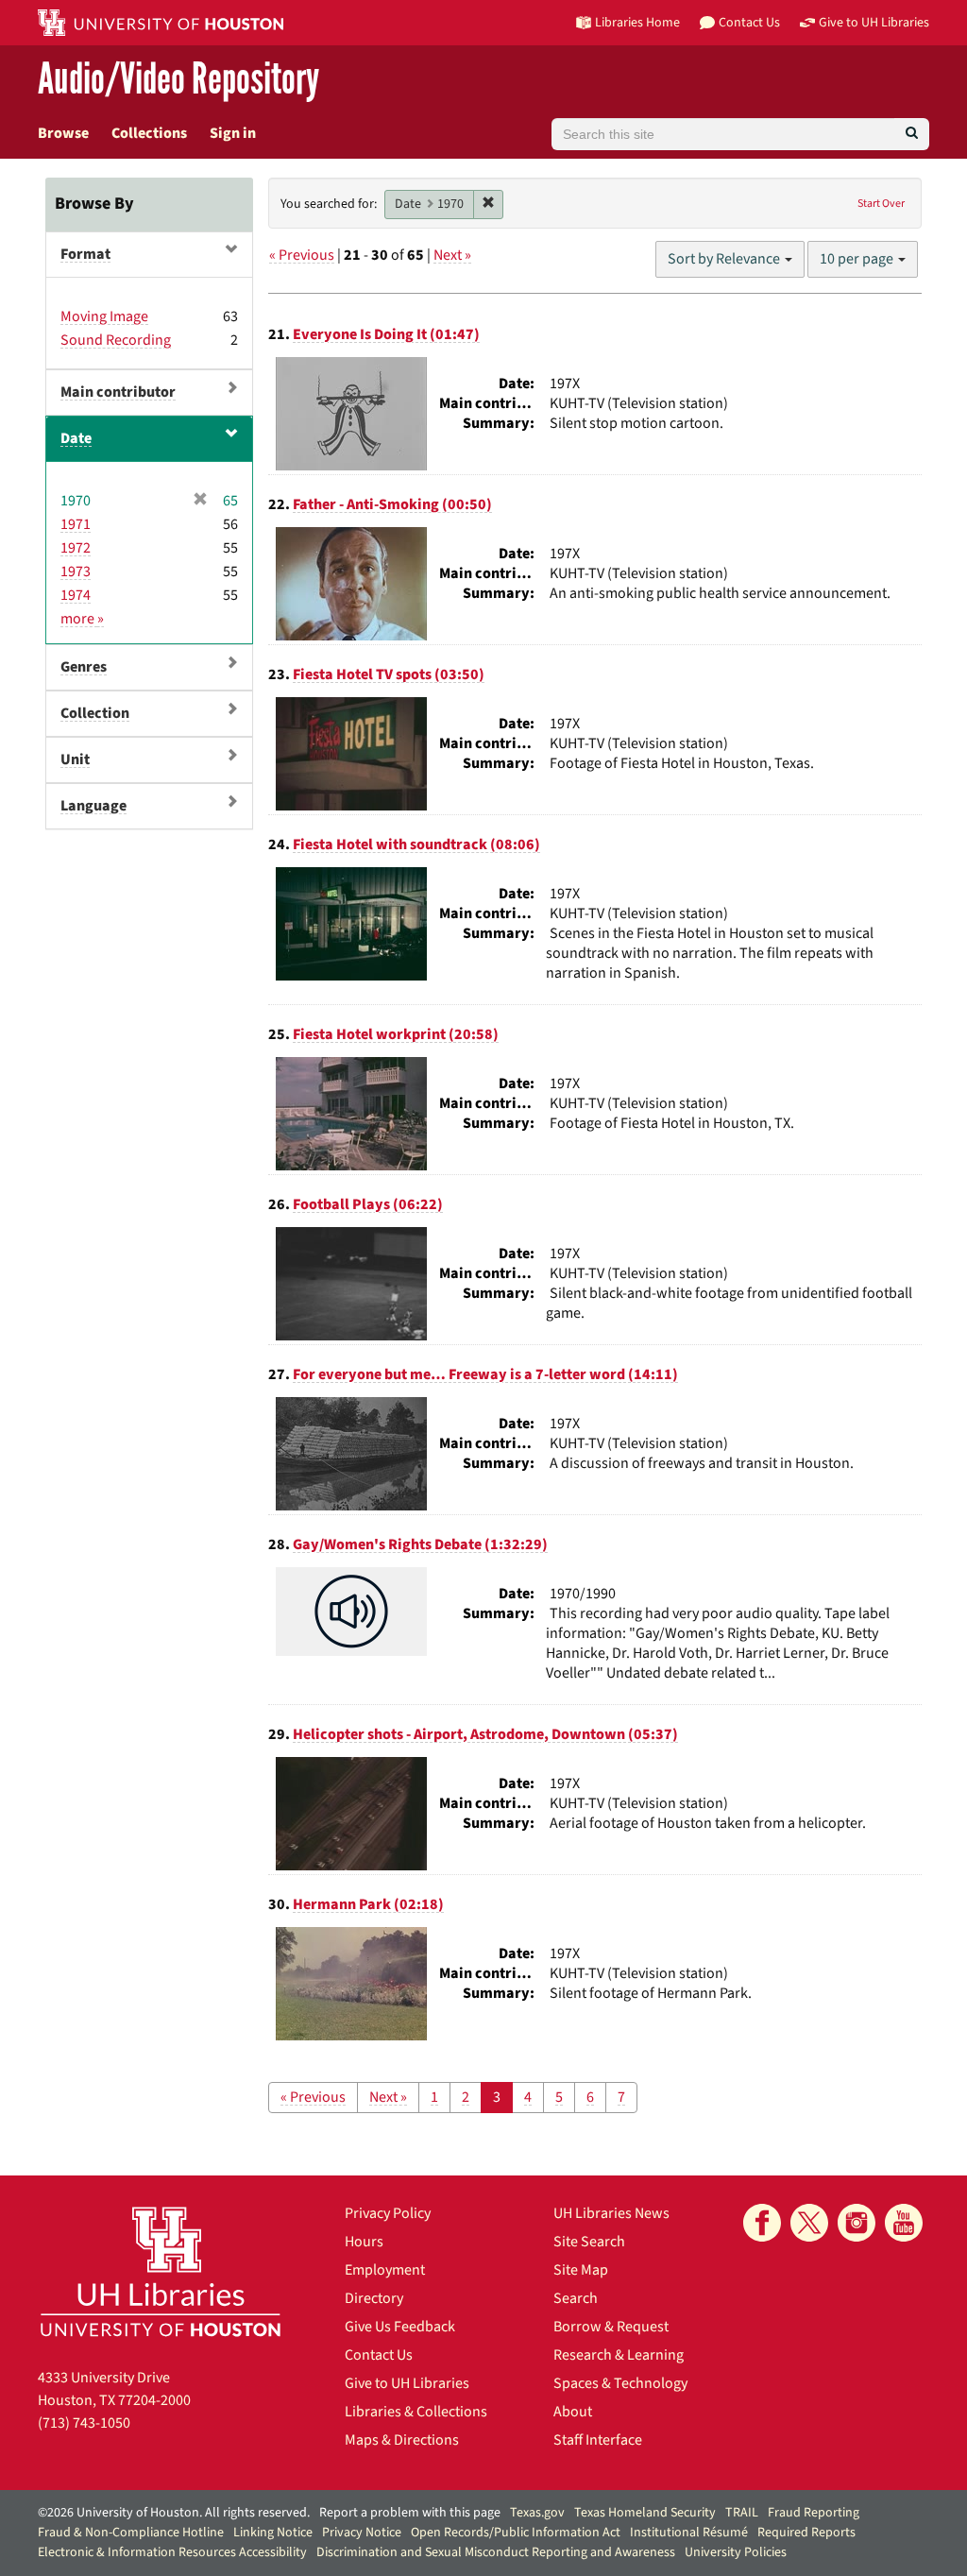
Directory (374, 2298)
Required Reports (806, 2533)
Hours (364, 2242)
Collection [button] (95, 713)
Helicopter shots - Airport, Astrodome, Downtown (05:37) (485, 1734)
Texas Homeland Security (645, 2513)
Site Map (581, 2270)
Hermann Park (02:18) (368, 1904)
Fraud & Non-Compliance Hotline (131, 2533)
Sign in (233, 133)
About (573, 2412)
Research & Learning (619, 2355)
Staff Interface (598, 2440)
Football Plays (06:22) (368, 1204)
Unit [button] (75, 759)
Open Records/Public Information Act (516, 2533)
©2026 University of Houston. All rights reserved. (174, 2513)
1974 (76, 595)
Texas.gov (537, 2513)
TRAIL (742, 2513)
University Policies (736, 2552)
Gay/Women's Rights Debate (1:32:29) (420, 1544)
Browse (63, 133)
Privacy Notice (362, 2533)
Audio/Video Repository (178, 80)
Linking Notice (273, 2533)
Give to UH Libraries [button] (874, 22)
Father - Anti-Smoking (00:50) (392, 504)
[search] (912, 134)
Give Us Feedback (400, 2327)
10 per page (858, 259)
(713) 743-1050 (84, 2423)
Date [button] (76, 438)
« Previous (302, 255)
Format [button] (85, 254)
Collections (149, 133)
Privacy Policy (388, 2213)
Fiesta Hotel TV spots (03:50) (389, 674)
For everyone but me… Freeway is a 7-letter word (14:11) (485, 1374)
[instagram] (857, 2223)
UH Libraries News (611, 2213)
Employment (385, 2270)
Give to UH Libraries (407, 2383)
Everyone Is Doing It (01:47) (386, 334)
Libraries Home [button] (637, 22)
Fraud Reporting (814, 2513)
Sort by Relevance (725, 259)
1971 (76, 524)
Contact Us (379, 2355)
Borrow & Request (611, 2327)
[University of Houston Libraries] (161, 2271)
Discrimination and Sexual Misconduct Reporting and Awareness (496, 2552)
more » (82, 619)
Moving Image (104, 316)
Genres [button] (84, 667)
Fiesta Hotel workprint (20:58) (396, 1034)
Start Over (881, 204)
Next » (452, 255)
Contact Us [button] (749, 22)
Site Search (589, 2242)
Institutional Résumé (689, 2533)
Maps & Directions (402, 2440)
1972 (76, 548)
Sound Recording (116, 340)
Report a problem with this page (410, 2513)
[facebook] (762, 2223)
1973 (76, 571)
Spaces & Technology (620, 2383)
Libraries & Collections (416, 2412)
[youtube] (904, 2223)
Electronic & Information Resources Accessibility (172, 2552)
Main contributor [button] (118, 392)
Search (576, 2298)
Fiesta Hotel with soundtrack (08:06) (416, 844)
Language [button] (93, 806)
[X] (809, 2223)
